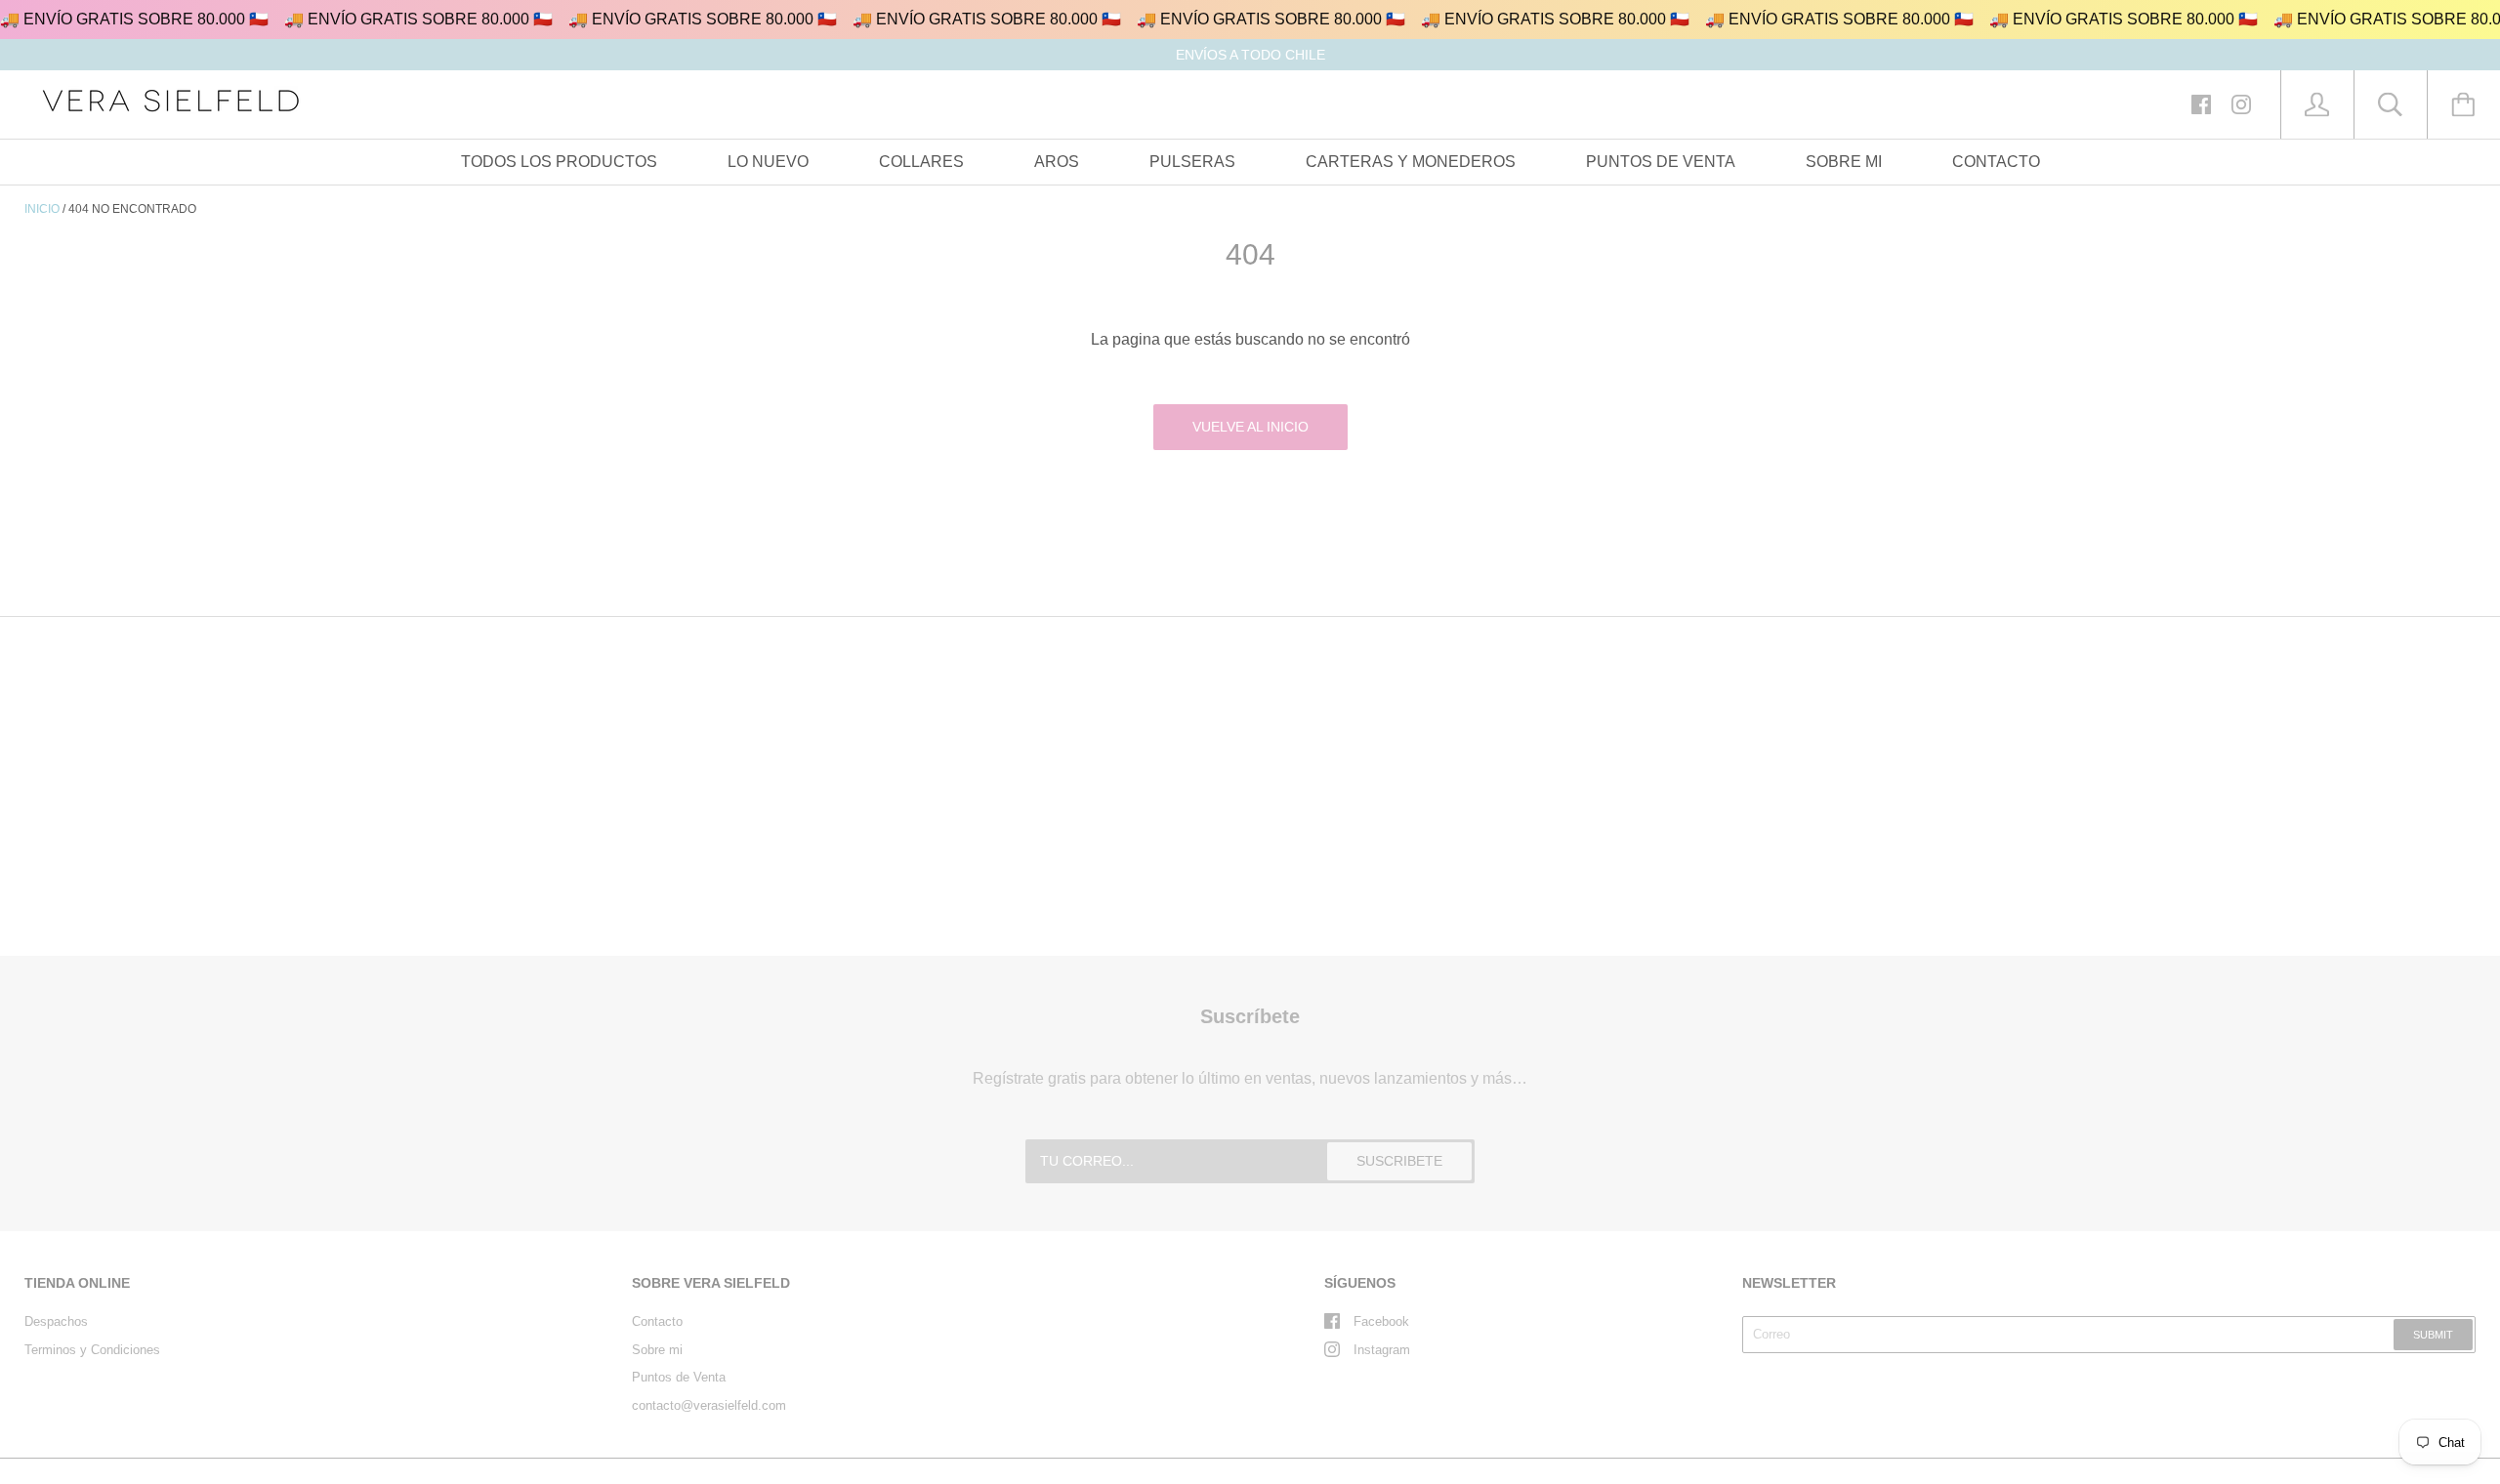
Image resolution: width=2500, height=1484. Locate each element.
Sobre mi (657, 1350)
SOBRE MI (1844, 162)
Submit (2433, 1335)
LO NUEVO (768, 162)
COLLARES (921, 162)
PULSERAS (1192, 162)
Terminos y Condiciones (92, 1350)
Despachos (56, 1321)
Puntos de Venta (679, 1377)
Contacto (657, 1321)
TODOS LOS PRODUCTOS (559, 162)
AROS (1057, 162)
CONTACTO (1996, 162)
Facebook (1381, 1321)
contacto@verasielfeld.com (709, 1405)
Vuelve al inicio (1250, 427)
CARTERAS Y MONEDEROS (1411, 162)
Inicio (42, 209)
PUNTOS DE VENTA (1661, 162)
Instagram (1382, 1350)
